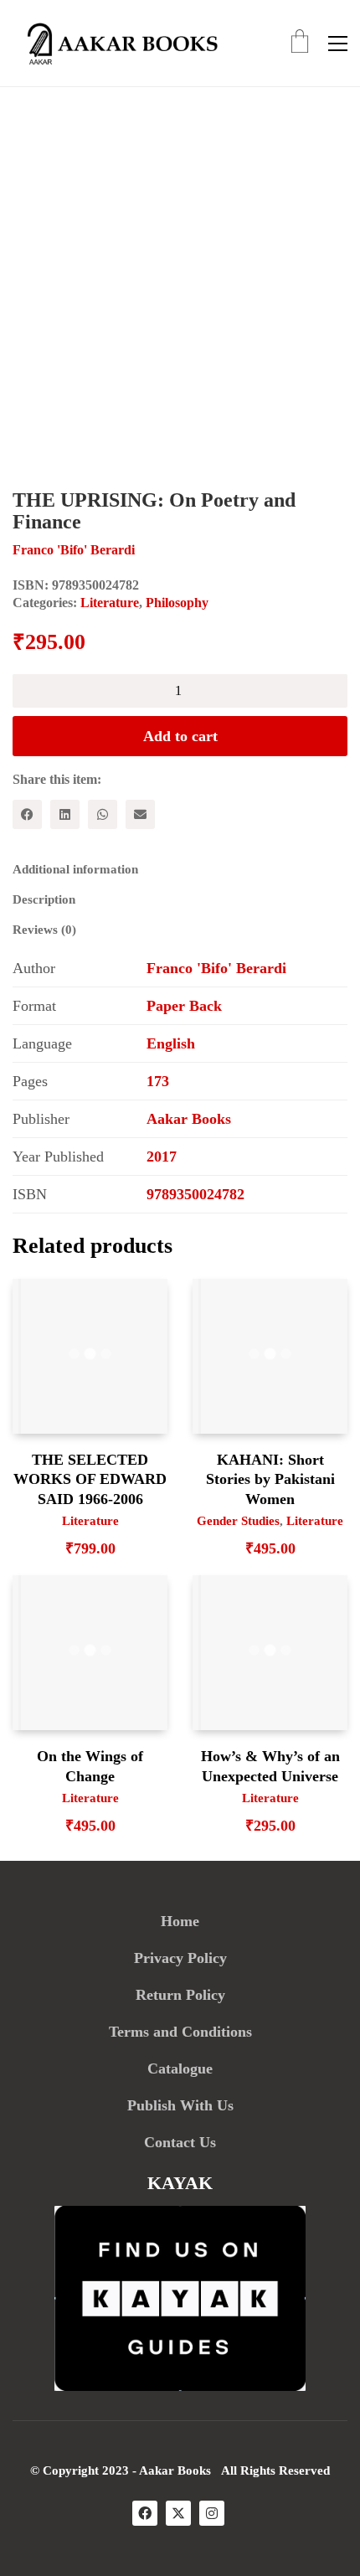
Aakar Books (189, 1119)
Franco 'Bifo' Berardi (216, 968)
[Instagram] (212, 2513)
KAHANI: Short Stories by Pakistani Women (270, 1479)
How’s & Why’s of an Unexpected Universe (270, 1766)
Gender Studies (238, 1521)
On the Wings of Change (90, 1766)
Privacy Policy (180, 1958)
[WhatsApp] (103, 814)
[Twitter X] (178, 2513)
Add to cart (180, 736)
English (171, 1043)
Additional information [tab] (75, 869)
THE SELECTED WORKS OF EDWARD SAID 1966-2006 (90, 1479)
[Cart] (300, 43)
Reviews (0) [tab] (44, 930)
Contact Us (180, 2142)
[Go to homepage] (117, 43)
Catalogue (180, 2069)
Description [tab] (44, 899)
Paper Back (184, 1006)
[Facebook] (27, 814)
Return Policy (180, 1995)
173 (158, 1081)
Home (180, 1921)
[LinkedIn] (65, 814)
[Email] (140, 814)
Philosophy (177, 603)
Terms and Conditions (180, 2032)
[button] (338, 44)
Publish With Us (180, 2105)
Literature (110, 603)
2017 (162, 1157)
